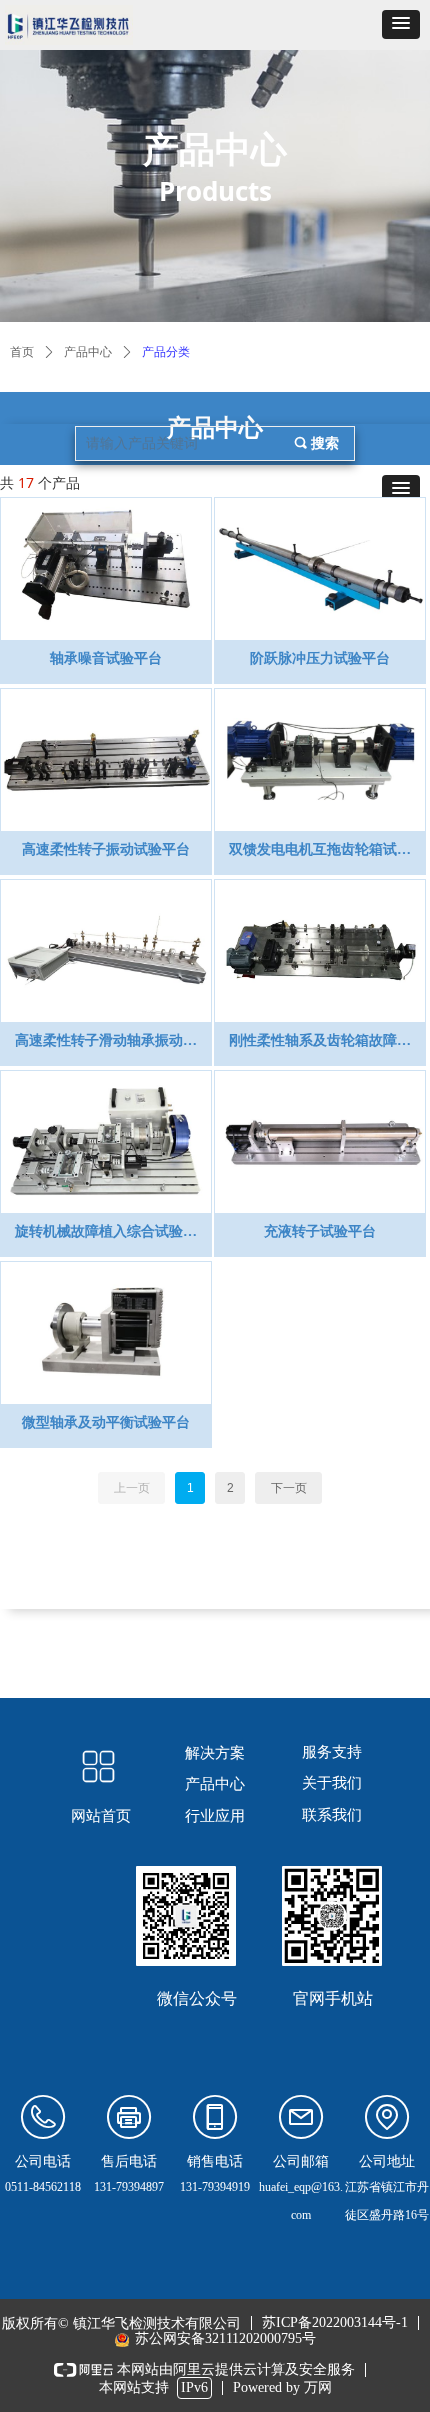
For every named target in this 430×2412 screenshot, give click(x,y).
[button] (401, 24)
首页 (22, 352)
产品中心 (88, 352)
